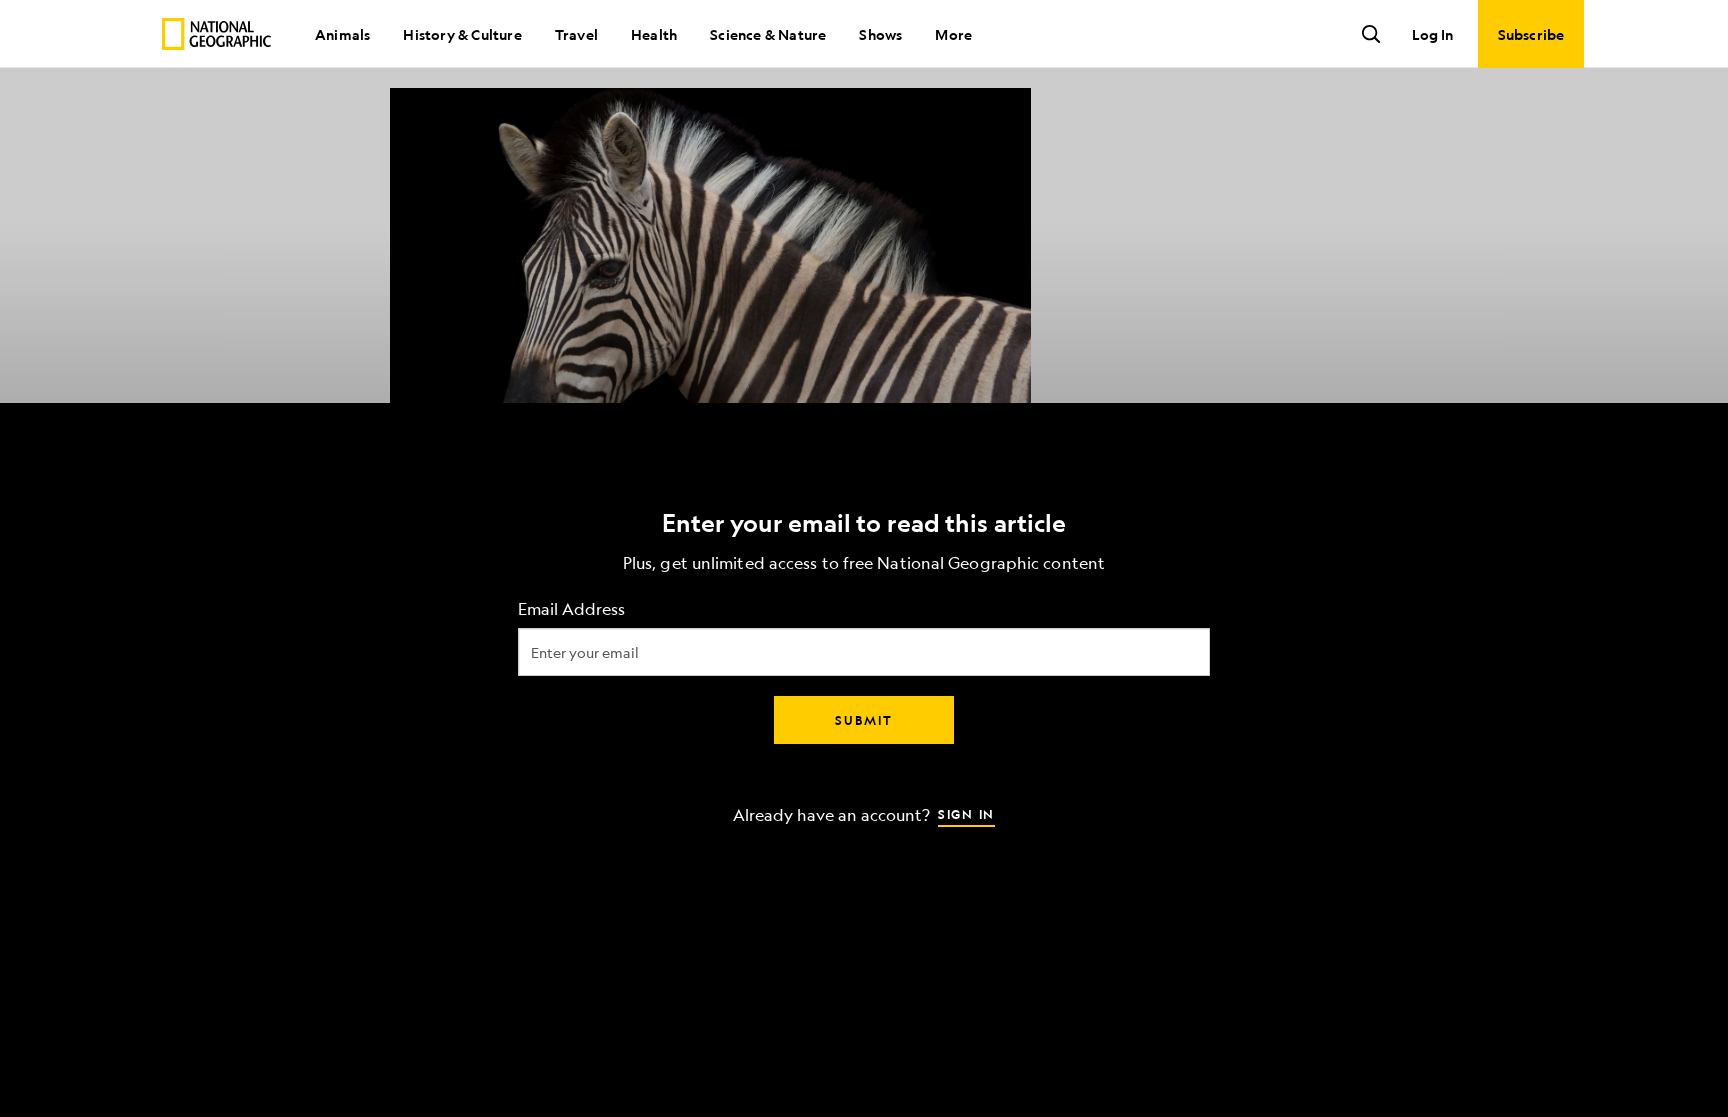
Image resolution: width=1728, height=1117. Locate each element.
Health (654, 34)
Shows (880, 34)
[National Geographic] (216, 34)
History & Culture (462, 34)
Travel (576, 34)
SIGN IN (966, 813)
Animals (342, 34)
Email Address (571, 608)
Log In (1432, 34)
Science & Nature (768, 34)
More (953, 34)
